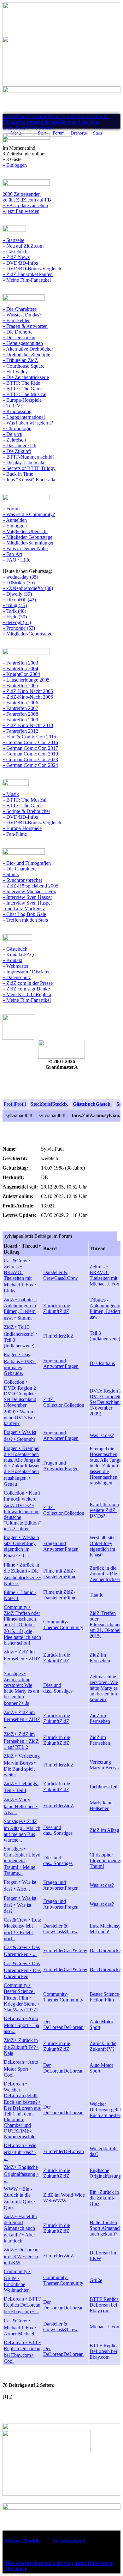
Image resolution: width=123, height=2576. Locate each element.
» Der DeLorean (19, 337)
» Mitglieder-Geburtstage (27, 537)
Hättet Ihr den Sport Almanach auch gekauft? (106, 2228)
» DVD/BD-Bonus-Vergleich (32, 269)
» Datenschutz (17, 977)
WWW (59, 2201)
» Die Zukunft (17, 451)
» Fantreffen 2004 (20, 668)
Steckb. (60, 1104)
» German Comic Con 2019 (30, 754)
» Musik (11, 794)
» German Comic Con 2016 (30, 742)
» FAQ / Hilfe (16, 560)
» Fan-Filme (15, 834)
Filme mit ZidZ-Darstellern (59, 1574)
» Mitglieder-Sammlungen (29, 543)
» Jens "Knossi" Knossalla (29, 480)
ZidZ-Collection (53, 1402)
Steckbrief (41, 1104)
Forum (59, 133)
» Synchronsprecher (22, 880)
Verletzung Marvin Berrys (104, 1765)
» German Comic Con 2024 (30, 765)
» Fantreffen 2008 (20, 714)
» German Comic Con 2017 (30, 748)
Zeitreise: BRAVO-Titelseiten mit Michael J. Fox (104, 1275)
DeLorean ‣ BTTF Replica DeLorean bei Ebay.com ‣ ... (22, 2305)
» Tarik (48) (14, 611)
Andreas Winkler (23, 2540)
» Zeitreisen (14, 440)
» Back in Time (18, 474)
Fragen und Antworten (55, 1363)
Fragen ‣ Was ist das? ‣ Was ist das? (20, 1905)
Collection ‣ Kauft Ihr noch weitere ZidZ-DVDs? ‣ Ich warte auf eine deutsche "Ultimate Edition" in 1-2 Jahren (22, 1511)
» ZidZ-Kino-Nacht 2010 (28, 725)
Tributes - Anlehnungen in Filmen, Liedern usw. (106, 1308)
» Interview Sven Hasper (27, 897)
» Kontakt (12, 960)
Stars (97, 133)
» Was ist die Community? (29, 514)
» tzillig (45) (15, 605)
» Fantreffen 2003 (20, 663)
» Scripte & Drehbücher (26, 811)
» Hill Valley (15, 372)
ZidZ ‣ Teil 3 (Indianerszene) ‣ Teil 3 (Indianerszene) (21, 1336)
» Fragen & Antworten (25, 326)
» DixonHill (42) (19, 600)
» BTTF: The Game (23, 389)
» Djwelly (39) (17, 594)
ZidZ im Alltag (104, 1830)
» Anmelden (15, 520)
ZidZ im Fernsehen (100, 1658)
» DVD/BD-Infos (20, 263)
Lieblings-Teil (103, 1787)
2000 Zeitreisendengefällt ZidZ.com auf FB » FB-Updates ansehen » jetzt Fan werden (27, 203)
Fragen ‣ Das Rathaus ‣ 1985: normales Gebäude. (20, 1364)
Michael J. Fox (104, 2327)
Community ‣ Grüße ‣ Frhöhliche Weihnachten (17, 2281)
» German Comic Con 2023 (30, 759)
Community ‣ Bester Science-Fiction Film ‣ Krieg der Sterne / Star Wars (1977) (21, 1997)
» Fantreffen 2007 (20, 708)
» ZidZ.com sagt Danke (26, 989)
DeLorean (73, 2027)
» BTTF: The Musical (24, 394)
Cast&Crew (66, 1278)
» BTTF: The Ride (21, 383)
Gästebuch (84, 1104)
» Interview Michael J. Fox (29, 891)
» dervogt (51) (17, 622)
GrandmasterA (69, 2540)
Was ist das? (102, 1435)
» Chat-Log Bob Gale (24, 914)
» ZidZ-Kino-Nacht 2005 (28, 691)
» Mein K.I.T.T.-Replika (27, 994)
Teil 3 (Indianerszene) (105, 1336)
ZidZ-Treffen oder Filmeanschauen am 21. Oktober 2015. (106, 1625)
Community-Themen (56, 1625)
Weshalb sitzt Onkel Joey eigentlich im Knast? (103, 1546)
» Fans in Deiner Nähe (25, 548)
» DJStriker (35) (19, 583)
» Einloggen (15, 165)
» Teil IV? (13, 406)
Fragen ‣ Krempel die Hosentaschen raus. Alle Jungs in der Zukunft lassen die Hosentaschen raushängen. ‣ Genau (22, 1466)
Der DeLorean (53, 2024)
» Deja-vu (12, 434)
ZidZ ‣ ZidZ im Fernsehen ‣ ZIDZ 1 (22, 1658)
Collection (74, 1405)
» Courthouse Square (23, 366)
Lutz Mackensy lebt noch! (105, 1929)
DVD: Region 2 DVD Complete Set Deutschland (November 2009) (106, 1402)
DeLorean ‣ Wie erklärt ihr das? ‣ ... (20, 2152)
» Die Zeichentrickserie (26, 377)
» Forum (11, 509)
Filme (71, 1577)
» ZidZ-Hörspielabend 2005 (30, 886)
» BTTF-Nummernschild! (28, 457)
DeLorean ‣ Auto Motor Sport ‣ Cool (21, 2068)
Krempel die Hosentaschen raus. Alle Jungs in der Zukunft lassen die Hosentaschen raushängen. (105, 1466)
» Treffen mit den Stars (25, 920)
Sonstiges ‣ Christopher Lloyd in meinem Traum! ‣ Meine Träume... (22, 1861)
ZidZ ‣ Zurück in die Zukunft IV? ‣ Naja (21, 2047)
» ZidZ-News (16, 257)
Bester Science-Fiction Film (105, 1997)
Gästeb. (104, 1104)
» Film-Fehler (16, 320)
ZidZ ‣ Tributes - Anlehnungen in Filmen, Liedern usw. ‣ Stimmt (20, 1309)
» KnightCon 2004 (21, 674)
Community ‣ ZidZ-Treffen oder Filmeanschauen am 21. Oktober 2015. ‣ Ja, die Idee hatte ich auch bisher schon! (22, 1625)
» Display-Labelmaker (25, 463)
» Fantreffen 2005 (20, 686)
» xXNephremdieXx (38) (28, 588)
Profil (9, 1104)
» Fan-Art (12, 554)
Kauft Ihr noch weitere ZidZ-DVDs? (104, 1510)
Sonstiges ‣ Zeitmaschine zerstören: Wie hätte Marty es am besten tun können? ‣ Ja (21, 1688)
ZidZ (64, 1311)
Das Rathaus (102, 1363)
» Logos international (24, 417)
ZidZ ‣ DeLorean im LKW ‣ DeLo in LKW (21, 2256)
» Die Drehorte (18, 332)
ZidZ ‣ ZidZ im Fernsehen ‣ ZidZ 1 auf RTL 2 (21, 1741)
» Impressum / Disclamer (27, 972)
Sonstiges (63, 1691)
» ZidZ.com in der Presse (28, 983)
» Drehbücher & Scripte (26, 355)
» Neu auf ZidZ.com (23, 246)
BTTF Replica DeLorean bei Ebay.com (104, 2305)
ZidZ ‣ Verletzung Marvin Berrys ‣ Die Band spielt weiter (22, 1765)
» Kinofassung (17, 411)
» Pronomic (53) (19, 628)
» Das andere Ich (19, 445)
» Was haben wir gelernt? (28, 423)
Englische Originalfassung (105, 2173)
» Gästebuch (15, 252)
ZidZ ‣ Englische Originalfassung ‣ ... (21, 2174)
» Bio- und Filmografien (27, 863)
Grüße (96, 2280)
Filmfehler (53, 1336)
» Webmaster (15, 966)
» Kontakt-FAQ (18, 955)
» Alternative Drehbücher (28, 349)
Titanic (96, 1595)
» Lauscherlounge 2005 (26, 680)
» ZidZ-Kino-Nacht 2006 (28, 697)
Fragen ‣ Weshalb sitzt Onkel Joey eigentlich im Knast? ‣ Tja (21, 1547)
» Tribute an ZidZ (20, 360)
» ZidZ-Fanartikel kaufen (28, 274)
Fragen (72, 1366)
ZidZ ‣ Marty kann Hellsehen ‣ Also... (21, 1806)
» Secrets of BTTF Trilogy (29, 468)
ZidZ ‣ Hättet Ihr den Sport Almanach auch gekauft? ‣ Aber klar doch (20, 2229)
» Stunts (11, 874)
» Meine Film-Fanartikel (27, 280)
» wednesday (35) (20, 577)
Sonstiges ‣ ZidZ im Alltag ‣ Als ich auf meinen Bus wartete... (22, 1831)
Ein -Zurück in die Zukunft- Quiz (104, 2198)
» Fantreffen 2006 (20, 703)
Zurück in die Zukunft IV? (103, 2046)
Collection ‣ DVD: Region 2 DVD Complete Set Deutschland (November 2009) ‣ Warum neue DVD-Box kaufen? (20, 1403)
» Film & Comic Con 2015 (29, 737)
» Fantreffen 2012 (20, 731)
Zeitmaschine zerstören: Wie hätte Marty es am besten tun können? (104, 1688)
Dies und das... (52, 1688)
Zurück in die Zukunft (57, 1308)
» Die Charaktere (20, 309)
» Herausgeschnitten (23, 343)
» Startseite (13, 240)
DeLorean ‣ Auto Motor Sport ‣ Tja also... (21, 2025)
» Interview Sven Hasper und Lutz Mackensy (27, 906)
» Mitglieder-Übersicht (25, 531)
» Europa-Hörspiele (22, 400)
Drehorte (79, 133)
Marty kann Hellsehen (101, 1806)
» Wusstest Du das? (22, 315)
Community (71, 1627)
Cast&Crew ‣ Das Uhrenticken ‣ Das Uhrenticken (22, 1970)
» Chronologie (17, 428)
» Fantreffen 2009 (20, 720)
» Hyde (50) (15, 617)
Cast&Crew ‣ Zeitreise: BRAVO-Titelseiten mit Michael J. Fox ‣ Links (20, 1276)
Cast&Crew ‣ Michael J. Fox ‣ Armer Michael (20, 2327)
